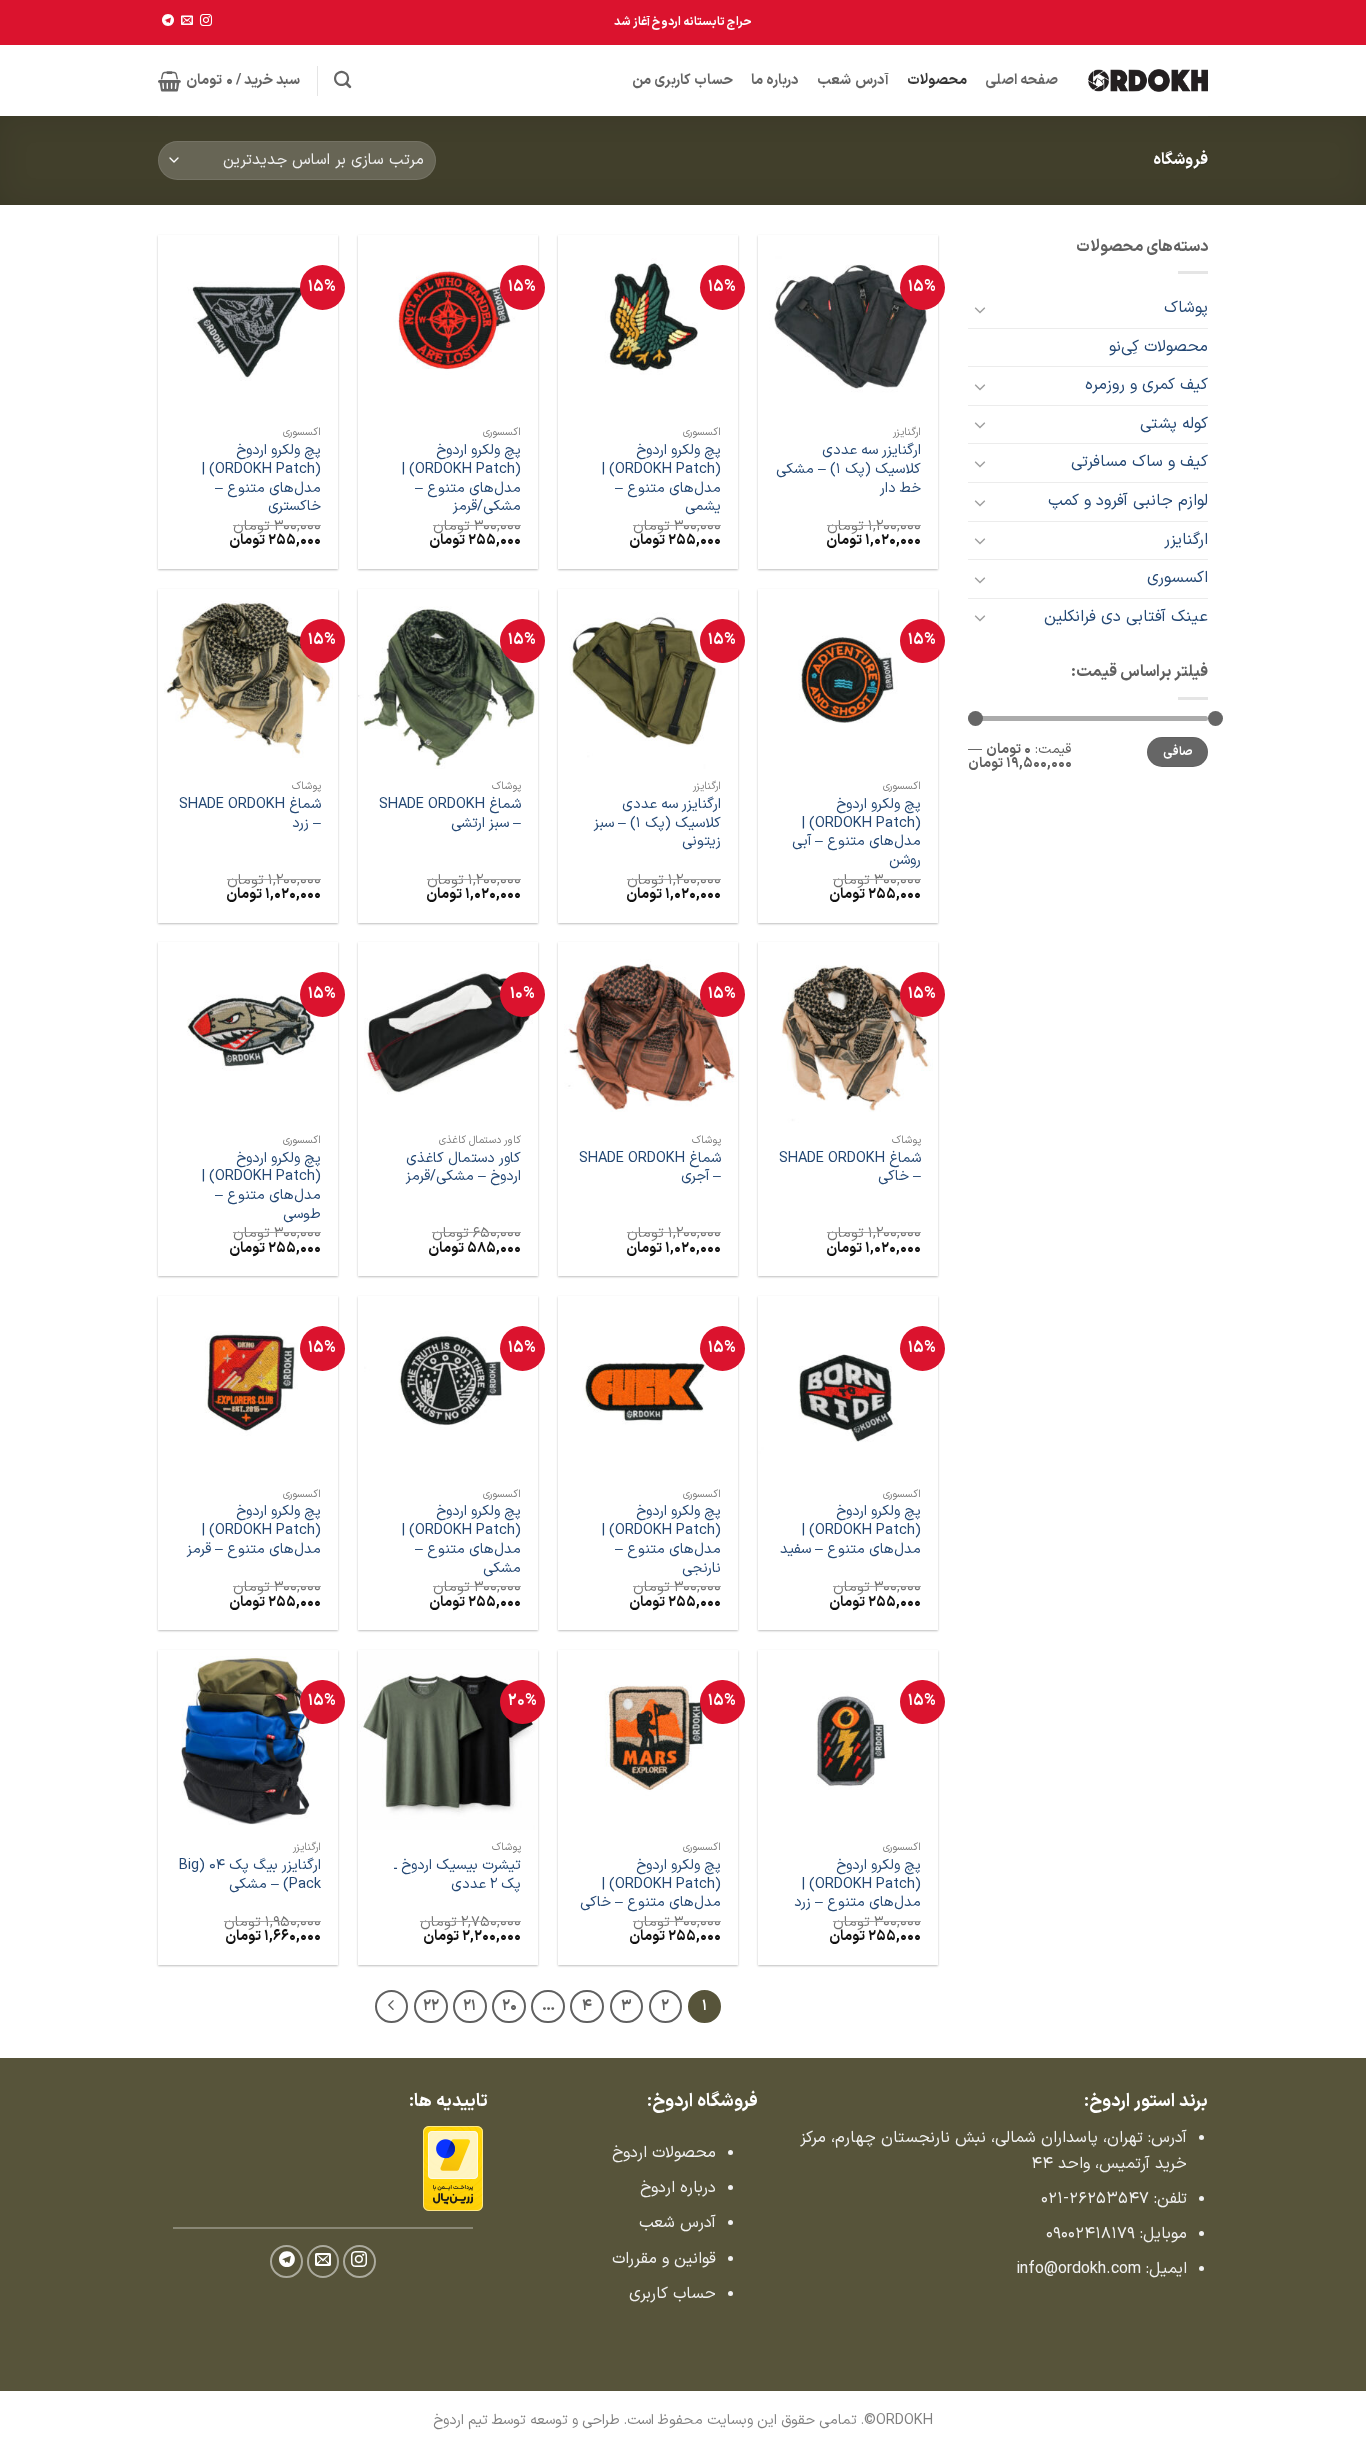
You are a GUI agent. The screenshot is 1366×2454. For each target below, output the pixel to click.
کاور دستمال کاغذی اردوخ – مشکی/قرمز (463, 1168)
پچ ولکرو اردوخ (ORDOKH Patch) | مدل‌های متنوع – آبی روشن (856, 833)
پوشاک (1186, 308)
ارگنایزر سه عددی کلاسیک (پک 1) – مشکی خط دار (848, 470)
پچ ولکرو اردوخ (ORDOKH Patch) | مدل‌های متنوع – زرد (857, 1885)
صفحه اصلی (1021, 80)
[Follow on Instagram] (206, 21)
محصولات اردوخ (664, 2153)
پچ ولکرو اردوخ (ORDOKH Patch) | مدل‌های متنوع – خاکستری (261, 479)
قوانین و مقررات (664, 2259)
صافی (1178, 752)
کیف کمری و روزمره (1146, 385)
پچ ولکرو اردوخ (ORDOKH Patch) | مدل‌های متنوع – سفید (850, 1531)
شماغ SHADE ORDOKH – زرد (250, 814)
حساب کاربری (672, 2294)
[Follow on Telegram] (168, 21)
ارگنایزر (1186, 540)
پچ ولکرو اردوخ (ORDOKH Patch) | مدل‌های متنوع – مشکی (461, 1540)
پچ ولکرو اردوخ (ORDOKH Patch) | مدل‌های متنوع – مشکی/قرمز (461, 479)
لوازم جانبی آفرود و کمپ (1128, 501)
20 (509, 2006)
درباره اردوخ (678, 2188)
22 (431, 2006)
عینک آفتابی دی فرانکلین (1126, 617)
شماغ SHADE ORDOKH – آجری (650, 1168)
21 (469, 2006)
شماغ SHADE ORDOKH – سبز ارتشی (450, 814)
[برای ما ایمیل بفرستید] (187, 21)
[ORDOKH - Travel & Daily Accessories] (1148, 80)
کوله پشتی (1174, 424)
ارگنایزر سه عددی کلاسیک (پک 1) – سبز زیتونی (657, 824)
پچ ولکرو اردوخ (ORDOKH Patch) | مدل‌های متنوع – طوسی (261, 1187)
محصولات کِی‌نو (1158, 347)
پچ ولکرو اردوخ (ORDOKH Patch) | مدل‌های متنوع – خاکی (650, 1885)
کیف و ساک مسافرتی (1139, 462)
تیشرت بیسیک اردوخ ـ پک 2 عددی (457, 1875)
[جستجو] (342, 80)
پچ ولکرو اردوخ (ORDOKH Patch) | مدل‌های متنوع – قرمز (254, 1531)
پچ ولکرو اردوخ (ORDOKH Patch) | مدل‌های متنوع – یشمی (661, 479)
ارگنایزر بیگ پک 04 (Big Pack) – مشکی (250, 1875)
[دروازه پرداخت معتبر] (453, 2168)
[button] (229, 81)
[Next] (392, 2007)
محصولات (937, 80)
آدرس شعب (852, 80)
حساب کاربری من (683, 80)
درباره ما (775, 80)
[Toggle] (980, 309)
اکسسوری (1177, 578)
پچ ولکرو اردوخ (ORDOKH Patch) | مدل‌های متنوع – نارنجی (661, 1540)
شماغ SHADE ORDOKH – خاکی (850, 1168)
